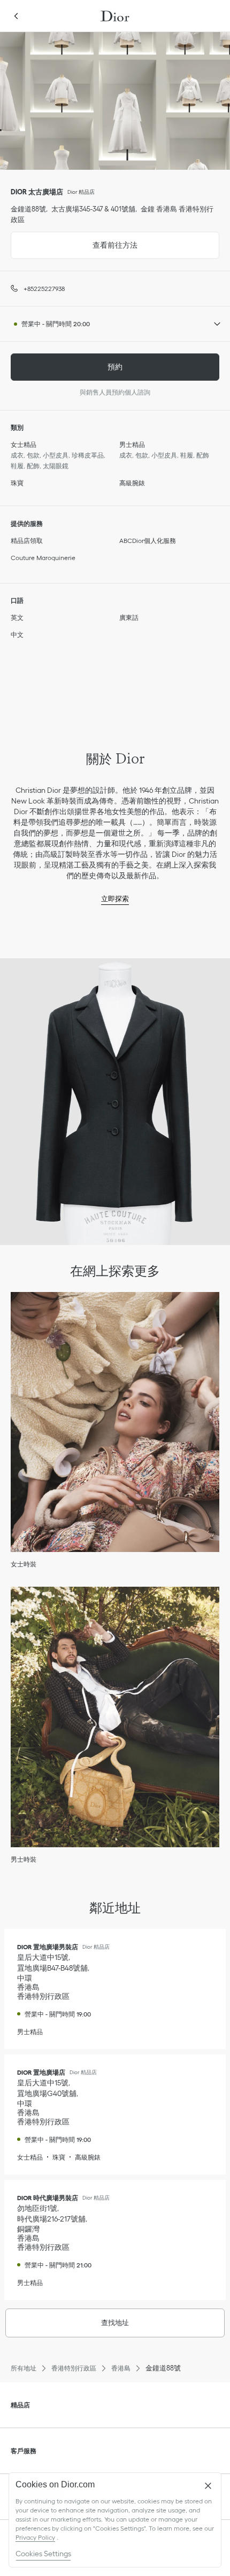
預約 (115, 367)
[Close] (208, 2486)
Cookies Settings (43, 2554)
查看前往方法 (74, 241)
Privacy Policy (35, 2537)
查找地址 (115, 2323)
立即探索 (115, 899)
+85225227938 (44, 289)
